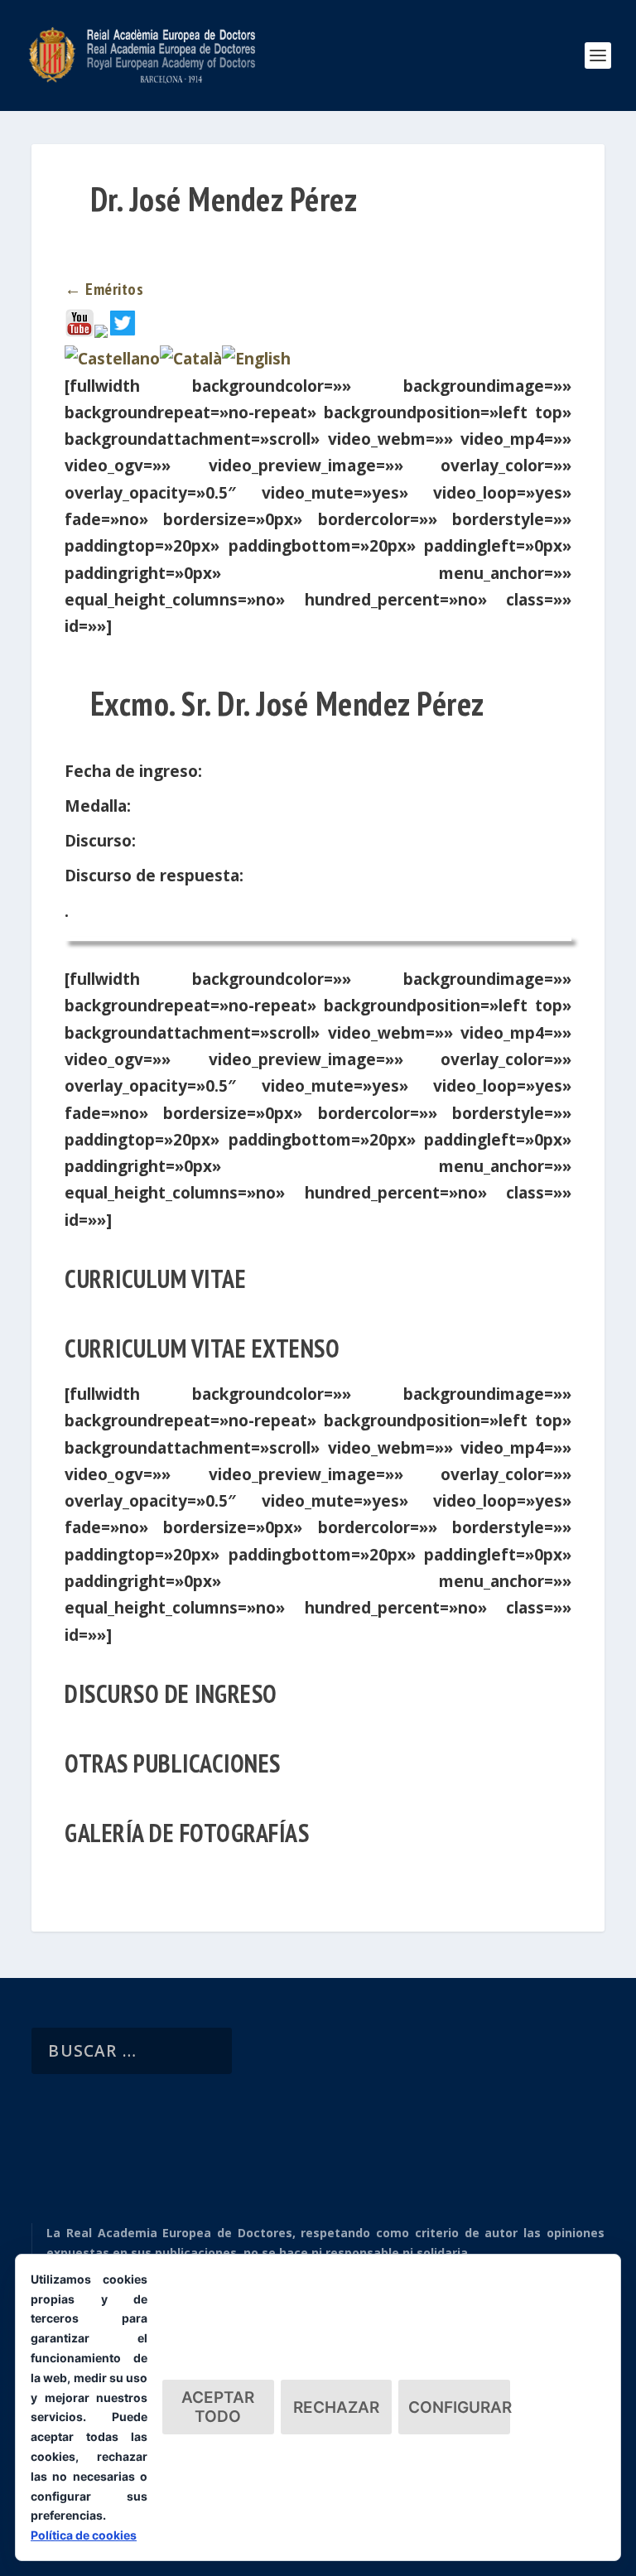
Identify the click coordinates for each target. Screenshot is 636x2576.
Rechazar (336, 2407)
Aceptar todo (218, 2407)
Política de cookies (84, 2535)
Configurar (459, 2407)
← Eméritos (104, 289)
